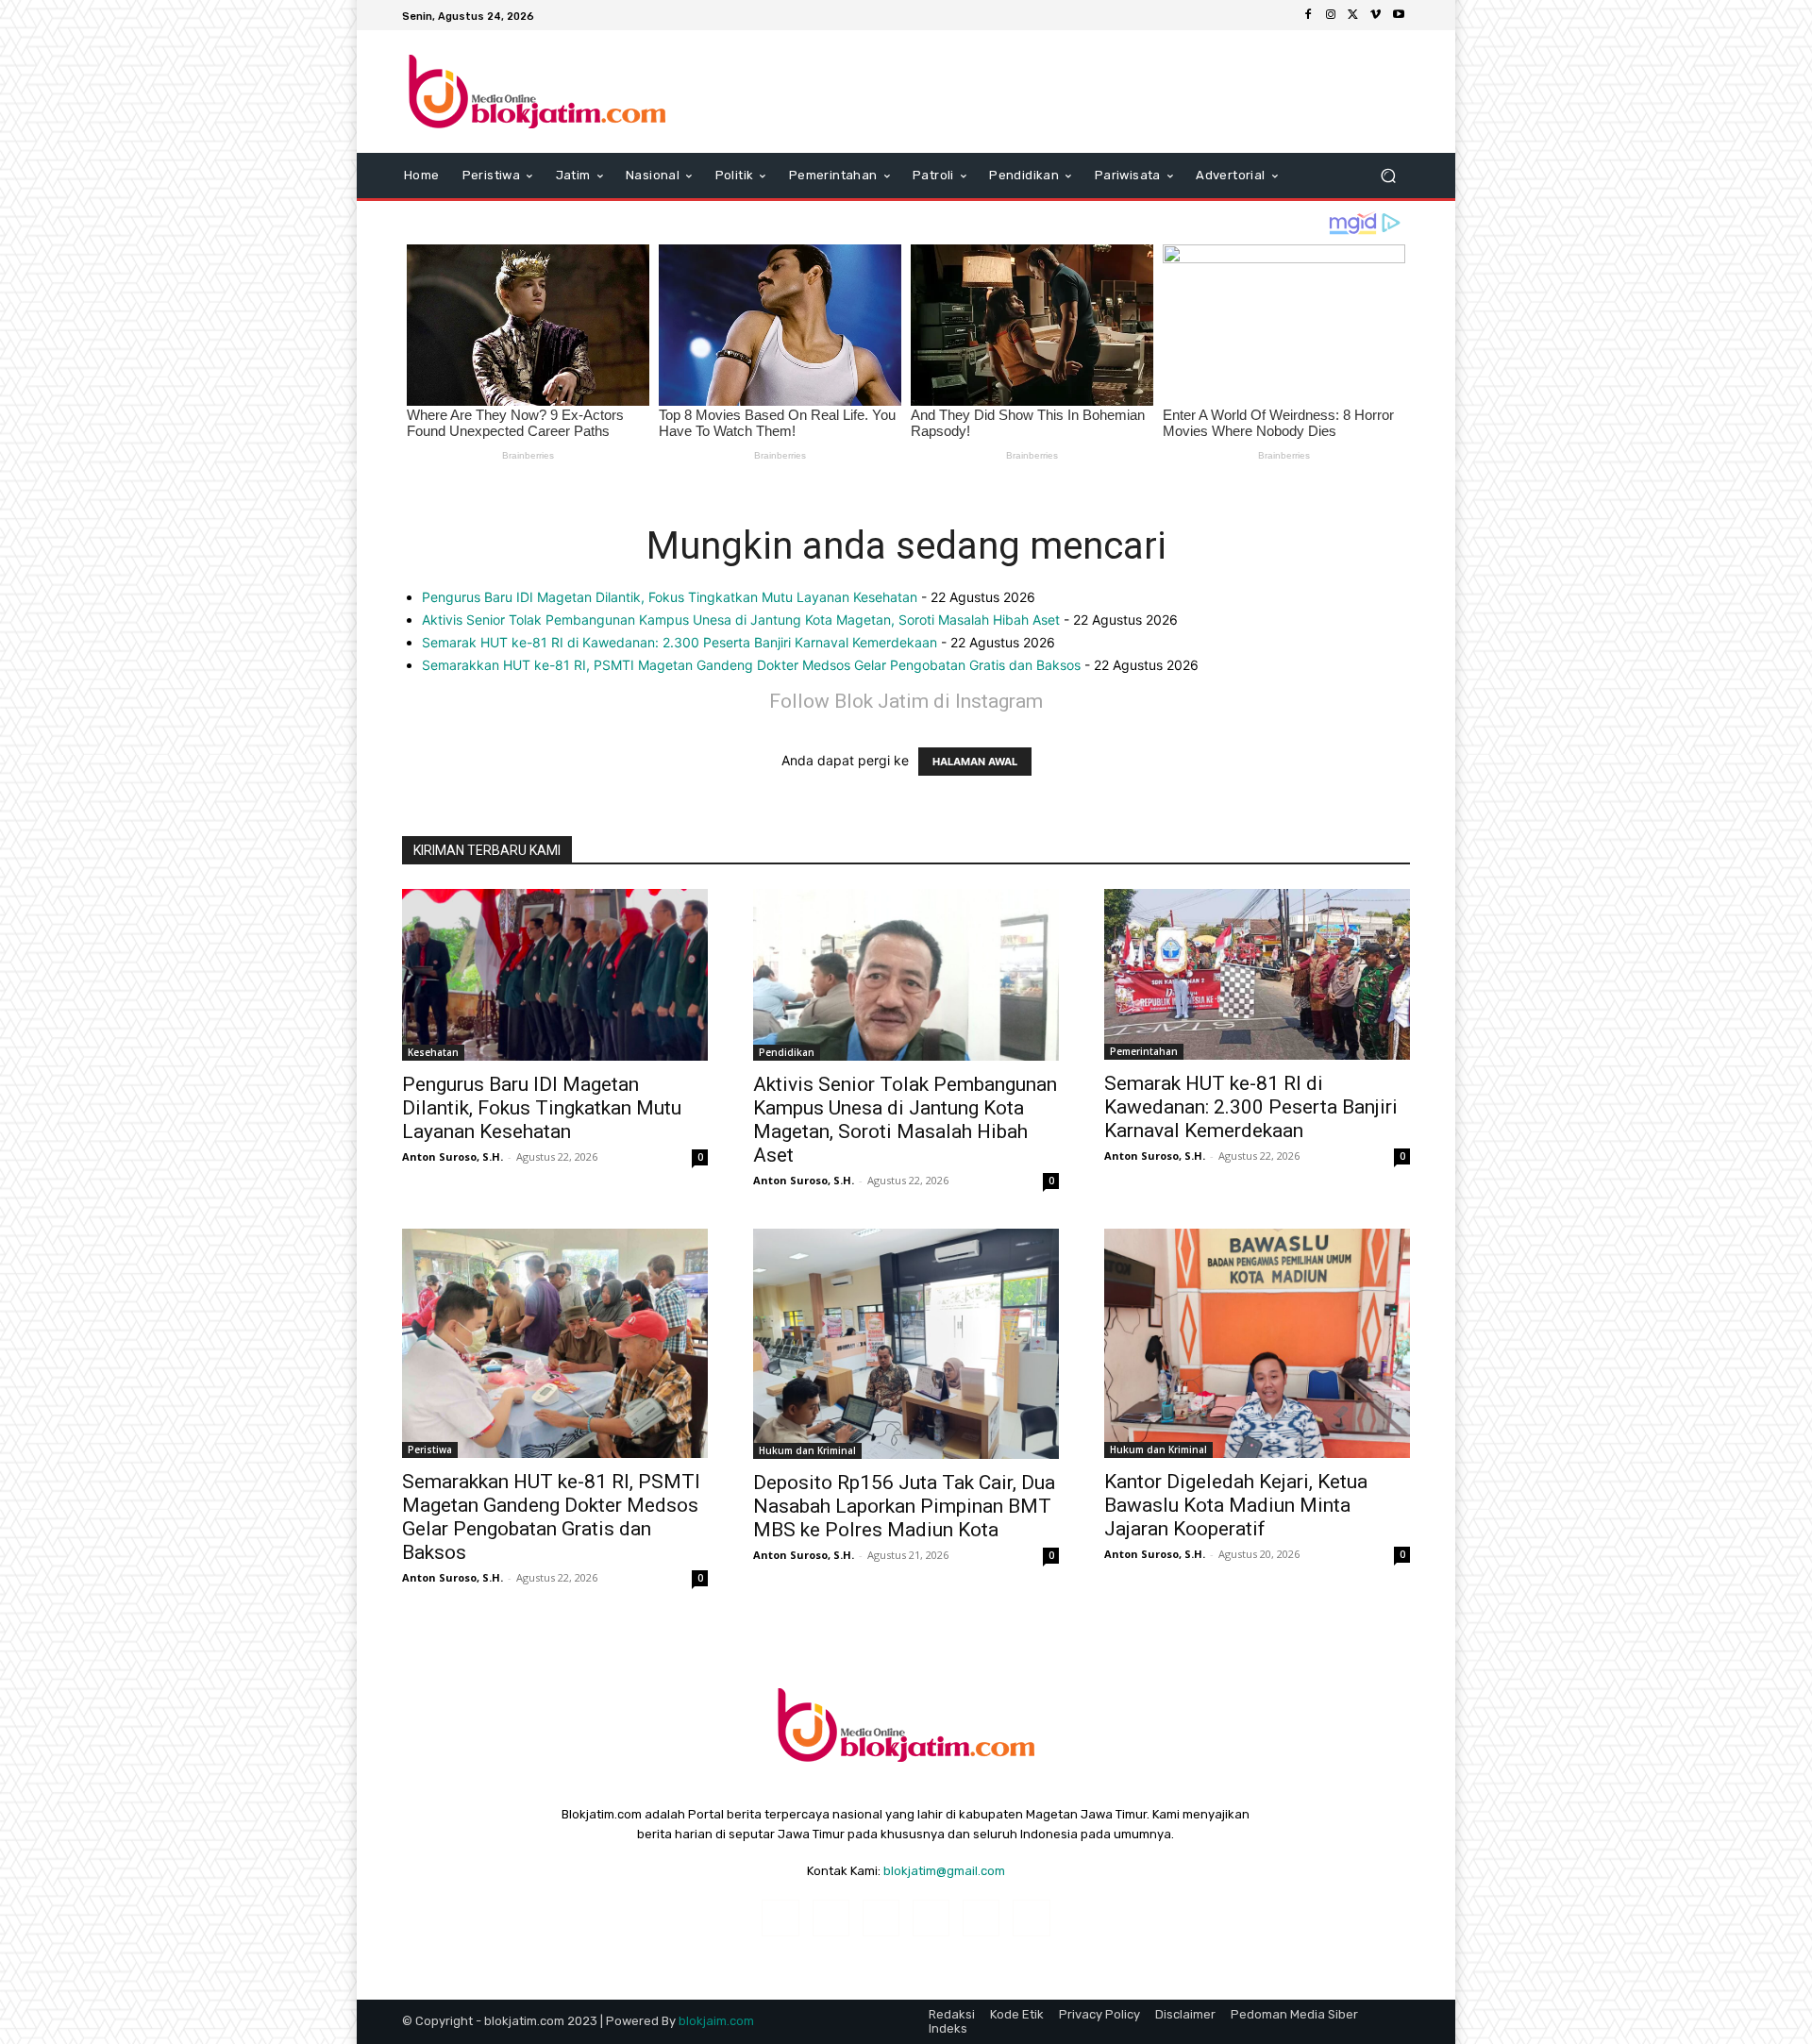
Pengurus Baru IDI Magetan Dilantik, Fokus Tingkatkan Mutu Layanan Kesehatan (670, 597)
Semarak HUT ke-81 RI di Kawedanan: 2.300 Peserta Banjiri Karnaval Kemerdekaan (679, 642)
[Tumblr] (981, 1918)
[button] (1388, 176)
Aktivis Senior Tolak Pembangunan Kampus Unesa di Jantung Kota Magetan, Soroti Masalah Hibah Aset (741, 620)
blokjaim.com (716, 2021)
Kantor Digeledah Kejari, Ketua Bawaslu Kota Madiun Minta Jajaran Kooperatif (1236, 1505)
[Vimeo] (1376, 15)
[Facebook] (1308, 15)
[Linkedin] (881, 1918)
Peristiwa (430, 1449)
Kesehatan (433, 1052)
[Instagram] (1331, 15)
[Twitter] (1353, 15)
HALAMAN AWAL (975, 762)
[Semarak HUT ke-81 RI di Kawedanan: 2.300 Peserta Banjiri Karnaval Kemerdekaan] (1257, 974)
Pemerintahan (1144, 1051)
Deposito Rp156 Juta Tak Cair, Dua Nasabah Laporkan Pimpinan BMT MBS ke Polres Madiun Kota (904, 1506)
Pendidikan (787, 1052)
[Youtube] (1399, 15)
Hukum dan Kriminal (807, 1450)
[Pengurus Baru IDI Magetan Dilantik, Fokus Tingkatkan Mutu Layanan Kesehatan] (555, 975)
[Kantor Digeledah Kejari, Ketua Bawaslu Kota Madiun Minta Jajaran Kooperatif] (1257, 1343)
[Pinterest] (931, 1918)
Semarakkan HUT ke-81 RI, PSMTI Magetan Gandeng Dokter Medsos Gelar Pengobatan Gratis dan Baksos (751, 665)
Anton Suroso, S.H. (453, 1156)
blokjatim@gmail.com (944, 1871)
